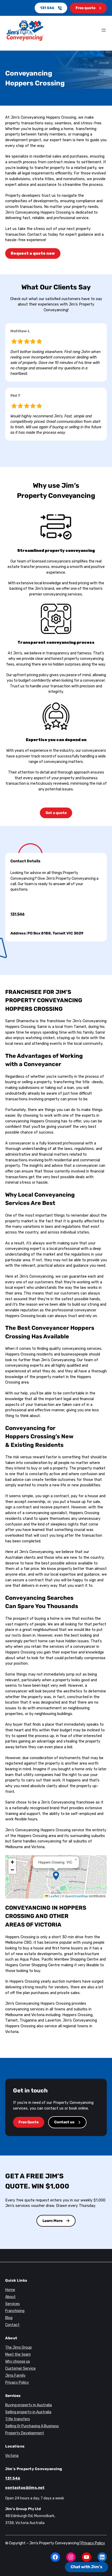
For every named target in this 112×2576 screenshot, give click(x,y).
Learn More (52, 2221)
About (10, 2297)
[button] (56, 1876)
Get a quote (56, 813)
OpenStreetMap (76, 1896)
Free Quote (29, 2122)
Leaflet (54, 1896)
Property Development (25, 2433)
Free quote (85, 8)
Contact (12, 2325)
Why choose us (18, 2361)
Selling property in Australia (28, 2412)
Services (13, 2304)
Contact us (64, 2122)
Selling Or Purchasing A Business (32, 2426)
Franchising (15, 2311)
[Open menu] (104, 30)
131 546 (47, 8)
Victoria (12, 2456)
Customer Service (20, 2368)
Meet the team (18, 2354)
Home (10, 2290)
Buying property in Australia (29, 2405)
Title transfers (18, 2419)
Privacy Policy (17, 2382)
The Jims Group (18, 2347)
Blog (9, 2318)
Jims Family (15, 2375)
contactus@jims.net (25, 2488)
